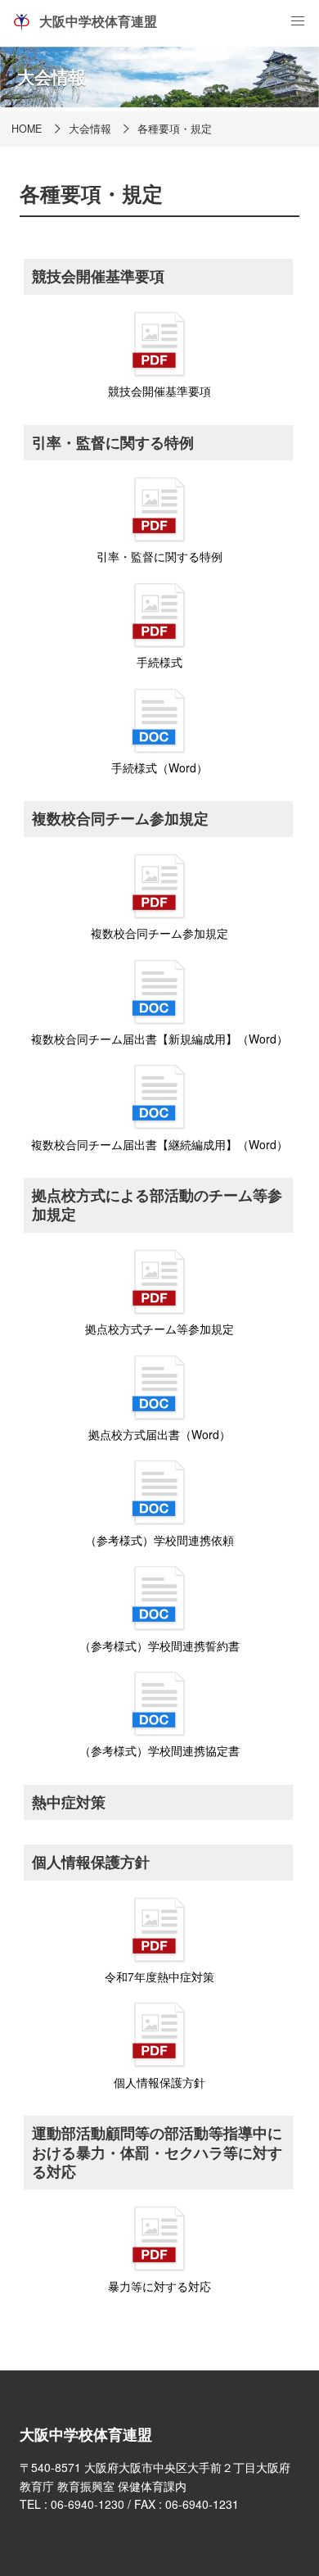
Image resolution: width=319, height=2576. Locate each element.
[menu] (298, 21)
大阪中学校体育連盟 (98, 21)
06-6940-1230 (88, 2504)
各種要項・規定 (175, 129)
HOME (27, 129)
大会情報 (90, 129)
